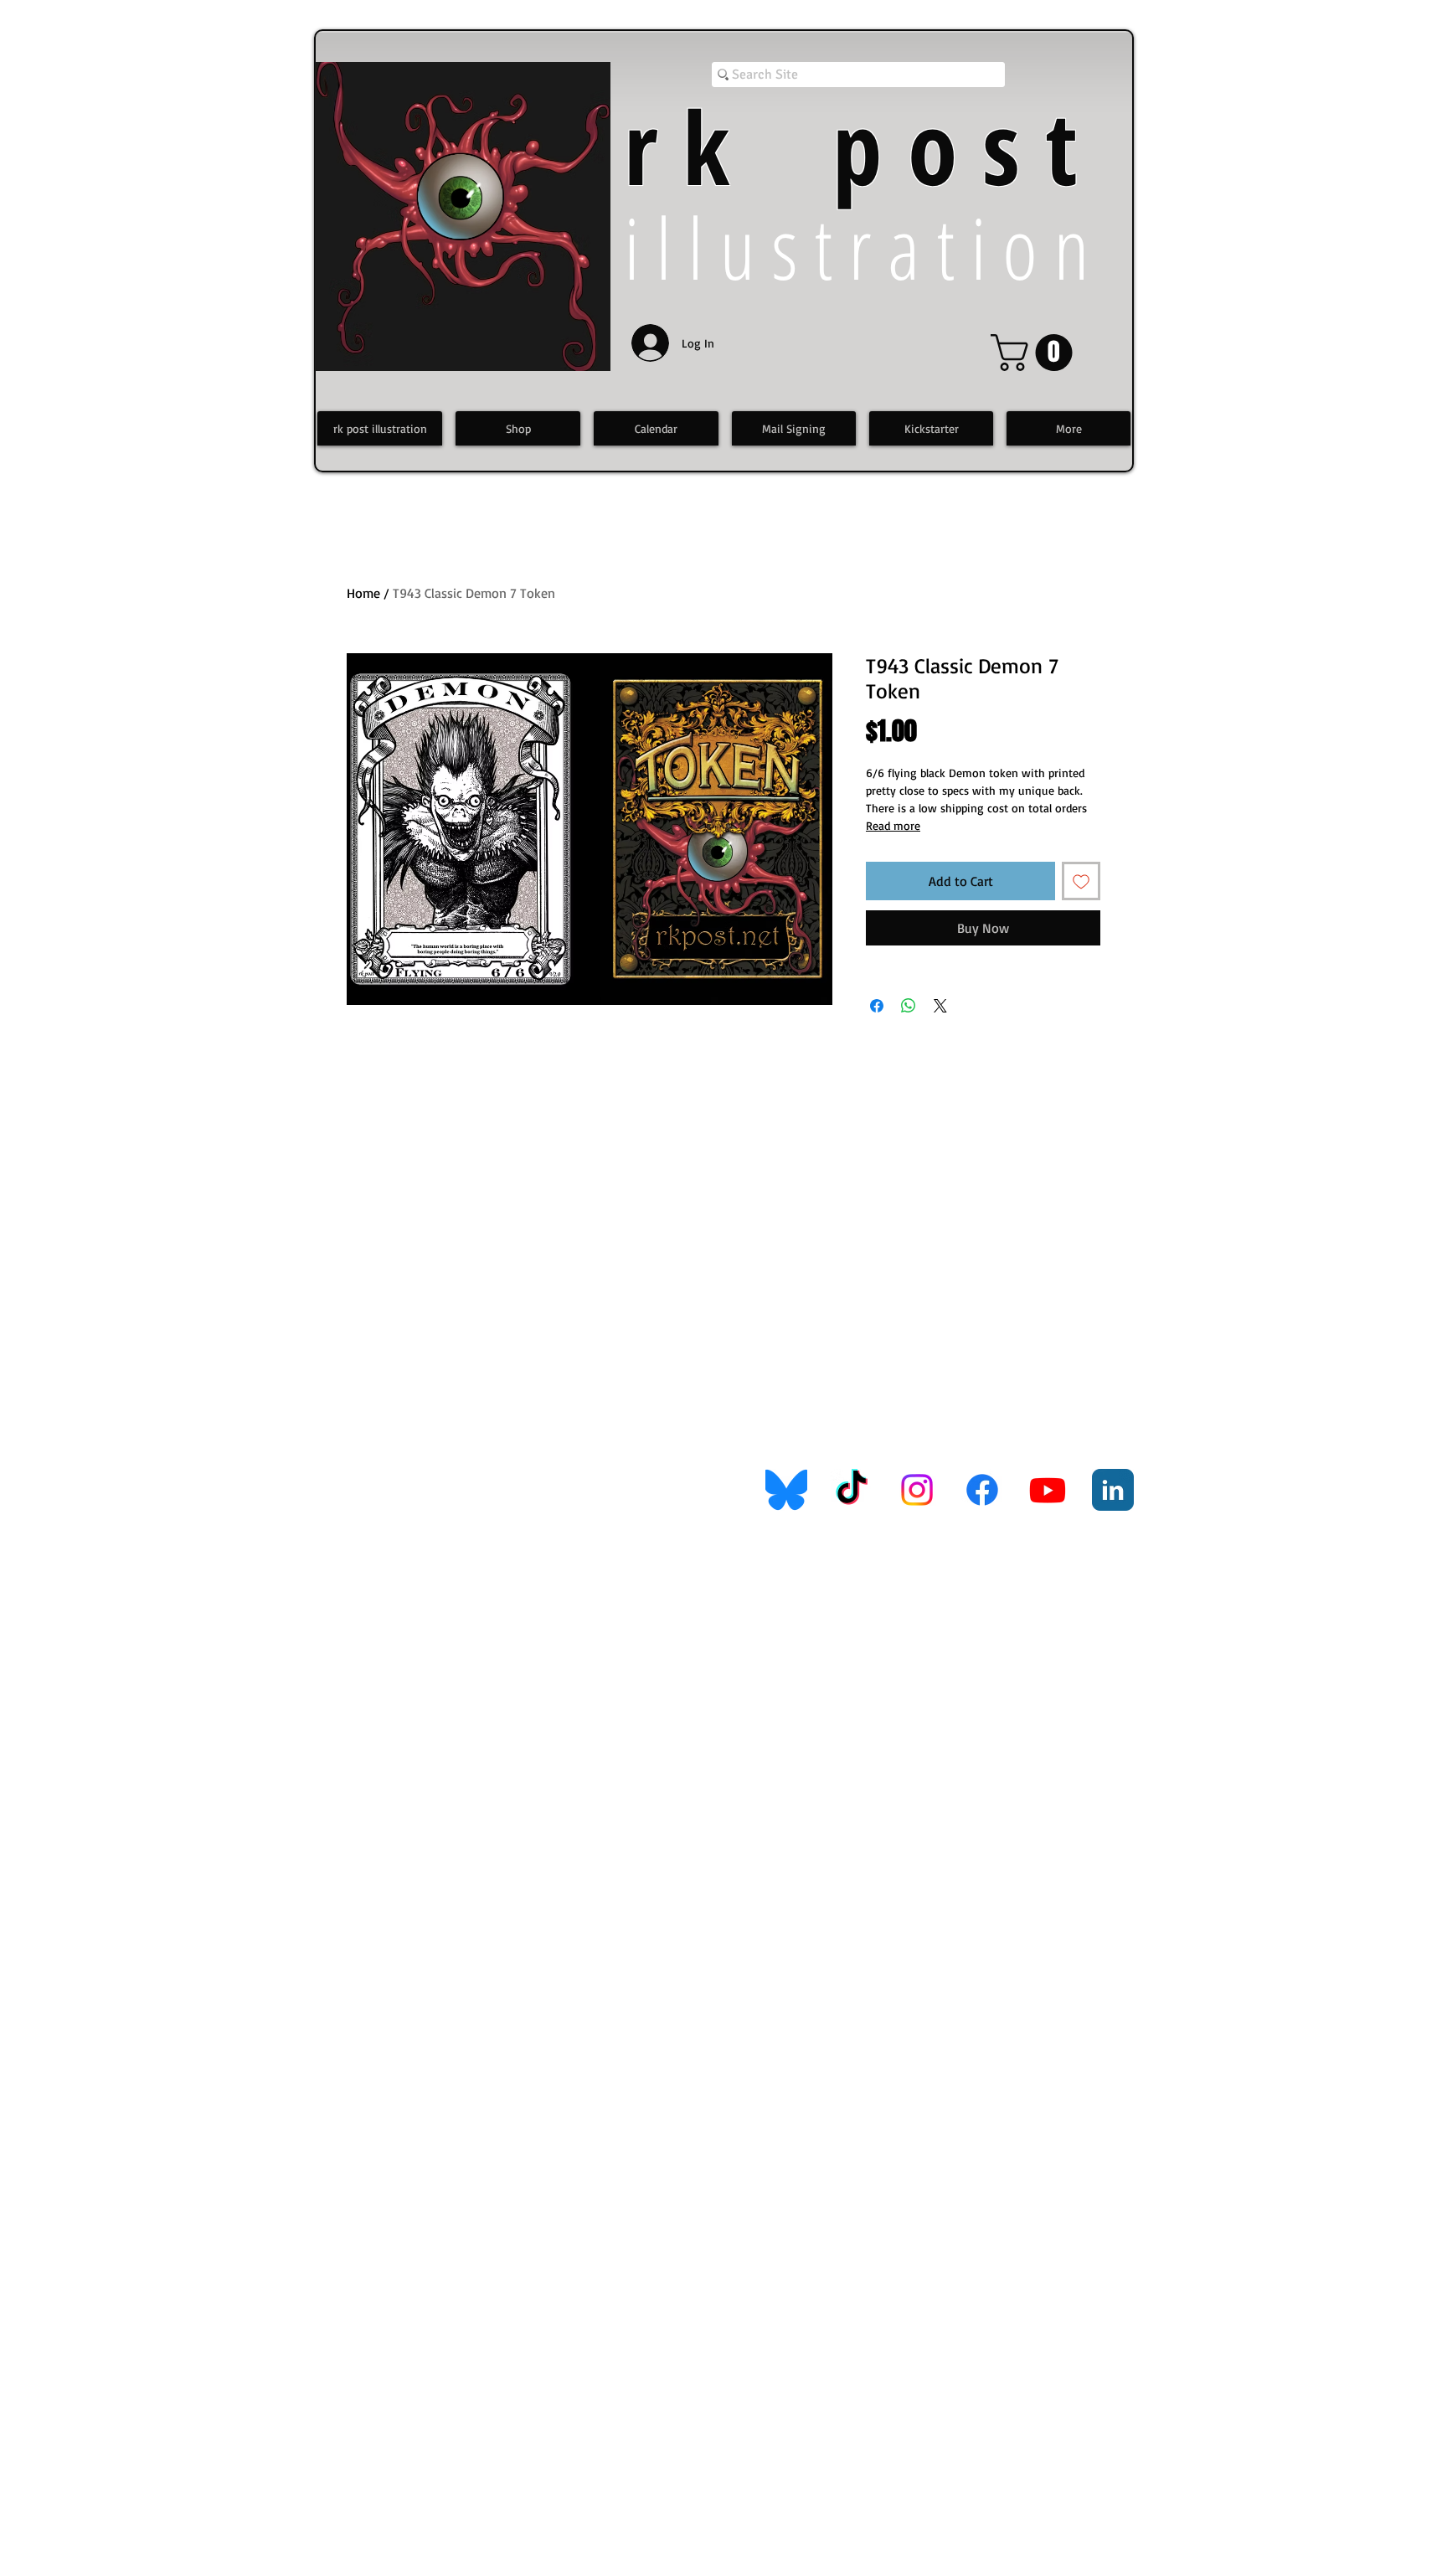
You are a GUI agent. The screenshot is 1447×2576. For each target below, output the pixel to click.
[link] (1036, 353)
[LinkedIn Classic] (1113, 1490)
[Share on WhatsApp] (909, 1006)
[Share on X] (940, 1006)
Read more (893, 825)
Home (363, 593)
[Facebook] (982, 1490)
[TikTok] (852, 1490)
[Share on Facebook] (877, 1006)
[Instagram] (917, 1490)
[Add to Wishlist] (1081, 881)
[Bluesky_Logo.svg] (786, 1490)
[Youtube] (1048, 1490)
